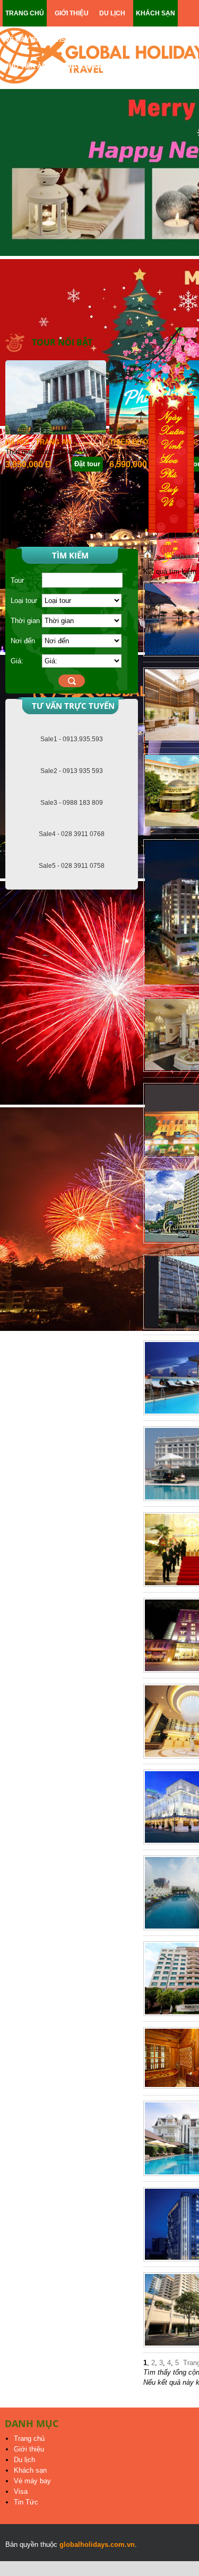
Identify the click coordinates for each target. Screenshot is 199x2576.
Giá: (17, 661)
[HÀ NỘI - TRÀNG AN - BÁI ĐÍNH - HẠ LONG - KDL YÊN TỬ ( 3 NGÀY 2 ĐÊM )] (56, 432)
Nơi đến (23, 641)
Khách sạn (30, 2470)
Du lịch (24, 2460)
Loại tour (24, 601)
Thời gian (25, 621)
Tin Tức (26, 2502)
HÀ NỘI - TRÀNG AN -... (44, 442)
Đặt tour (87, 464)
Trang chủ (29, 2439)
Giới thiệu (29, 2449)
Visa (21, 2491)
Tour (17, 580)
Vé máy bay (32, 2481)
